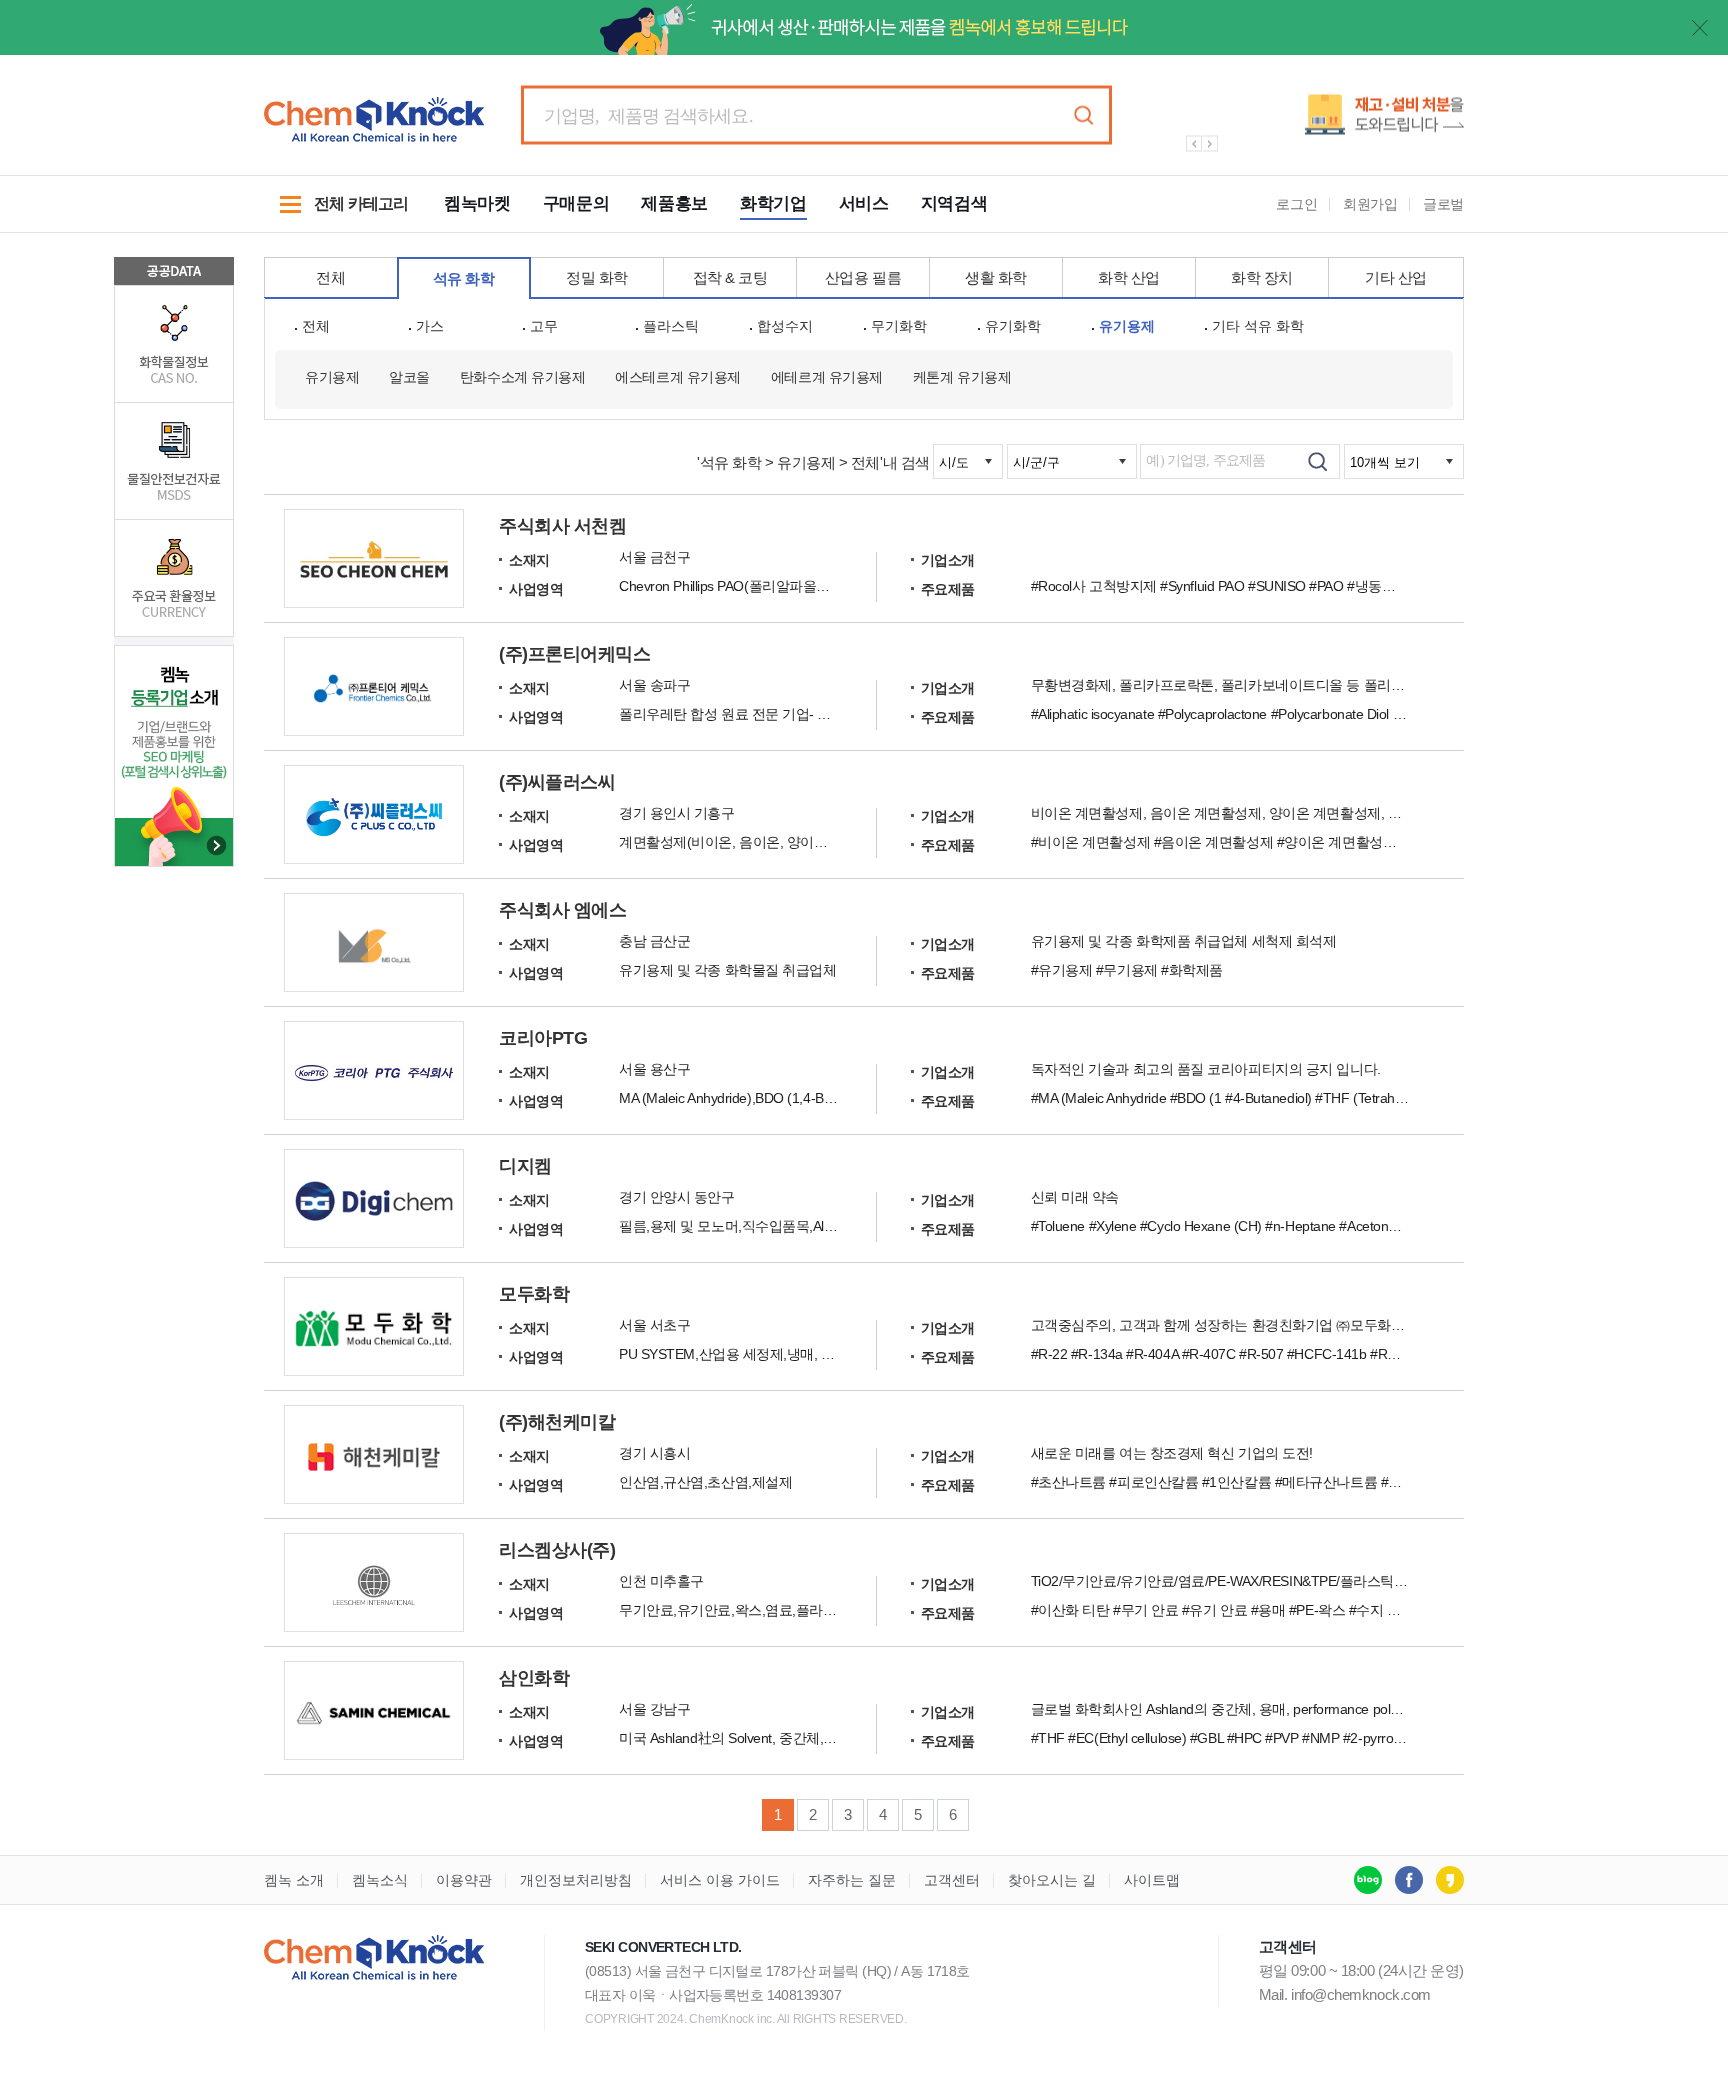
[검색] (1317, 461)
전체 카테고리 (336, 214)
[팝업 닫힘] (1700, 28)
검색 (1083, 115)
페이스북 (1409, 1880)
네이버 (1368, 1880)
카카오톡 (1450, 1880)
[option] (1314, 122)
